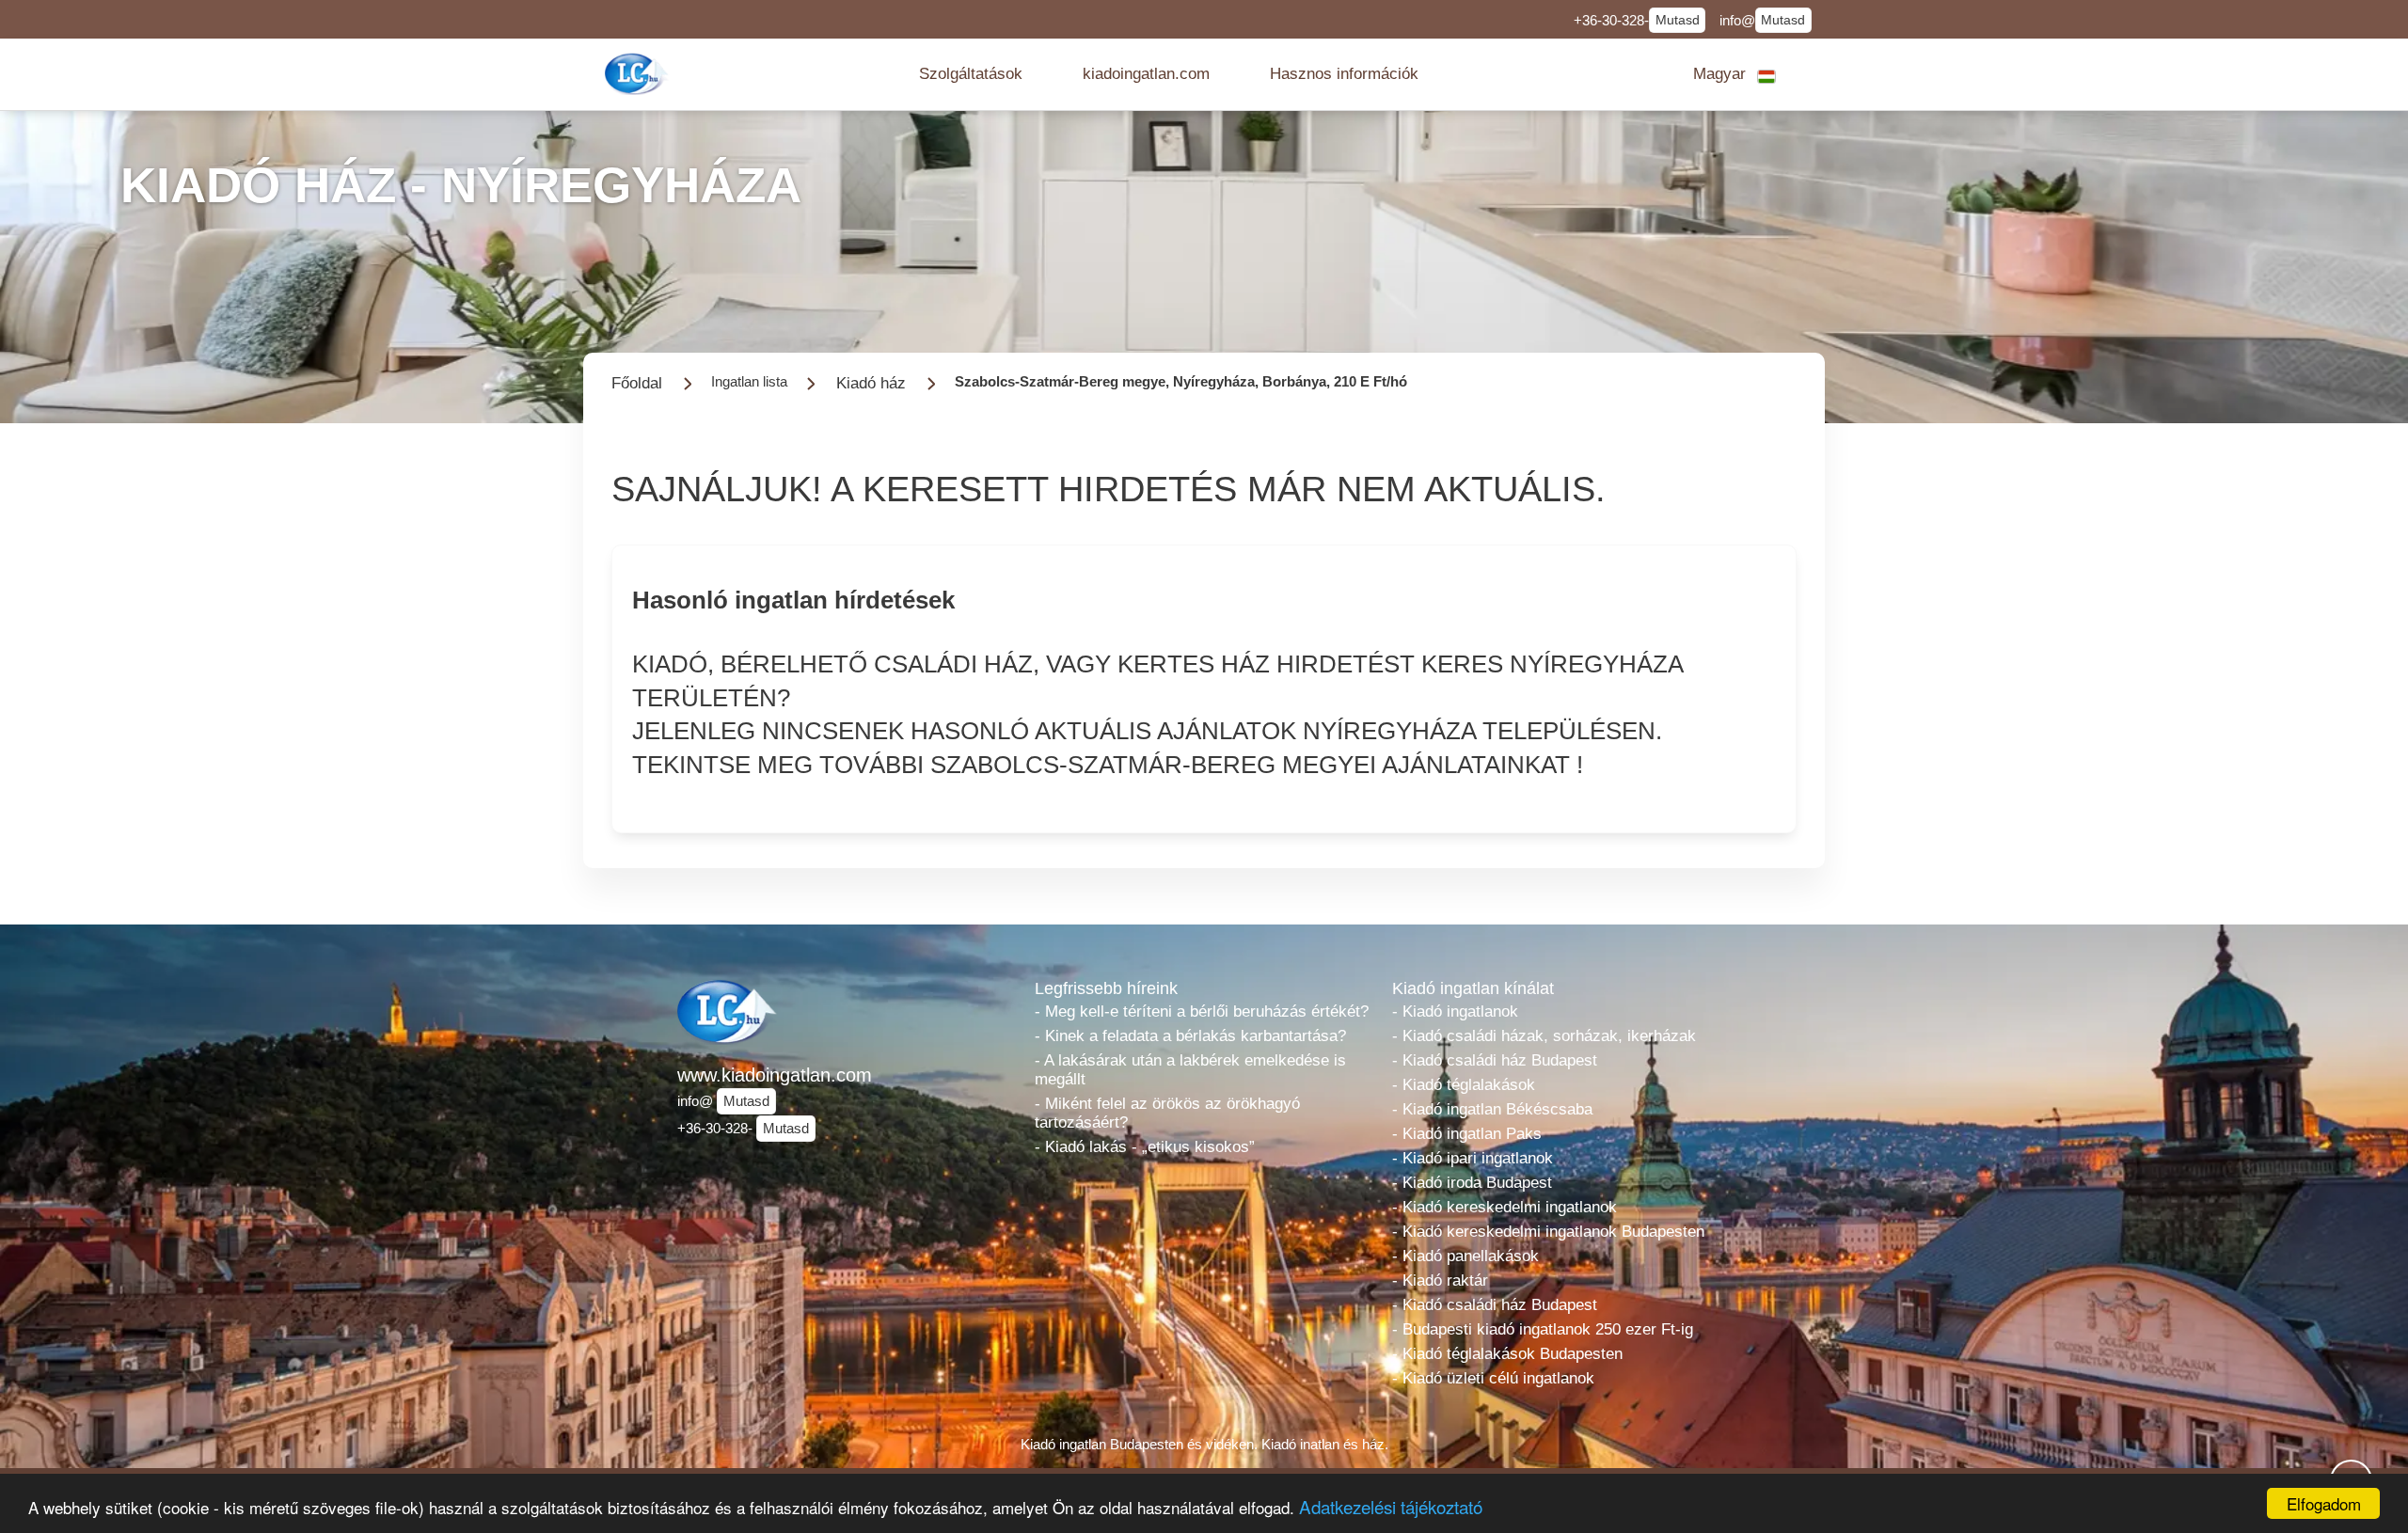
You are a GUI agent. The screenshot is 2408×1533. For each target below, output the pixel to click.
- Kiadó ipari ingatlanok (1473, 1158)
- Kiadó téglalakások (1464, 1085)
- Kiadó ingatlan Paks (1467, 1134)
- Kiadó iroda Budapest (1472, 1183)
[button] (971, 74)
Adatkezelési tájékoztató (1391, 1506)
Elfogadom (2324, 1503)
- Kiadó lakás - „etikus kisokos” (1145, 1147)
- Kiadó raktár (1440, 1280)
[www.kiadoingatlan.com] (639, 74)
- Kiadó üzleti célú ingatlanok (1493, 1378)
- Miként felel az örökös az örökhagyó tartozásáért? (1167, 1113)
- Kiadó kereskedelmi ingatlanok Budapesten (1548, 1232)
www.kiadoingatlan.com (775, 1075)
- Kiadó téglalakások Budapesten (1507, 1354)
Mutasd (1678, 20)
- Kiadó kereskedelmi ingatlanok (1505, 1207)
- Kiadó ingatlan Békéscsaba (1492, 1109)
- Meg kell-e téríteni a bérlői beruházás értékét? (1202, 1011)
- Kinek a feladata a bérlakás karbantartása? (1190, 1036)
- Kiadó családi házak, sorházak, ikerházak (1544, 1036)
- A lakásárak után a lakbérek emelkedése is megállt (1190, 1070)
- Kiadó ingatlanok (1455, 1011)
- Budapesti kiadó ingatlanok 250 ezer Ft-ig (1543, 1329)
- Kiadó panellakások (1465, 1256)
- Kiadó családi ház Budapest (1495, 1060)
